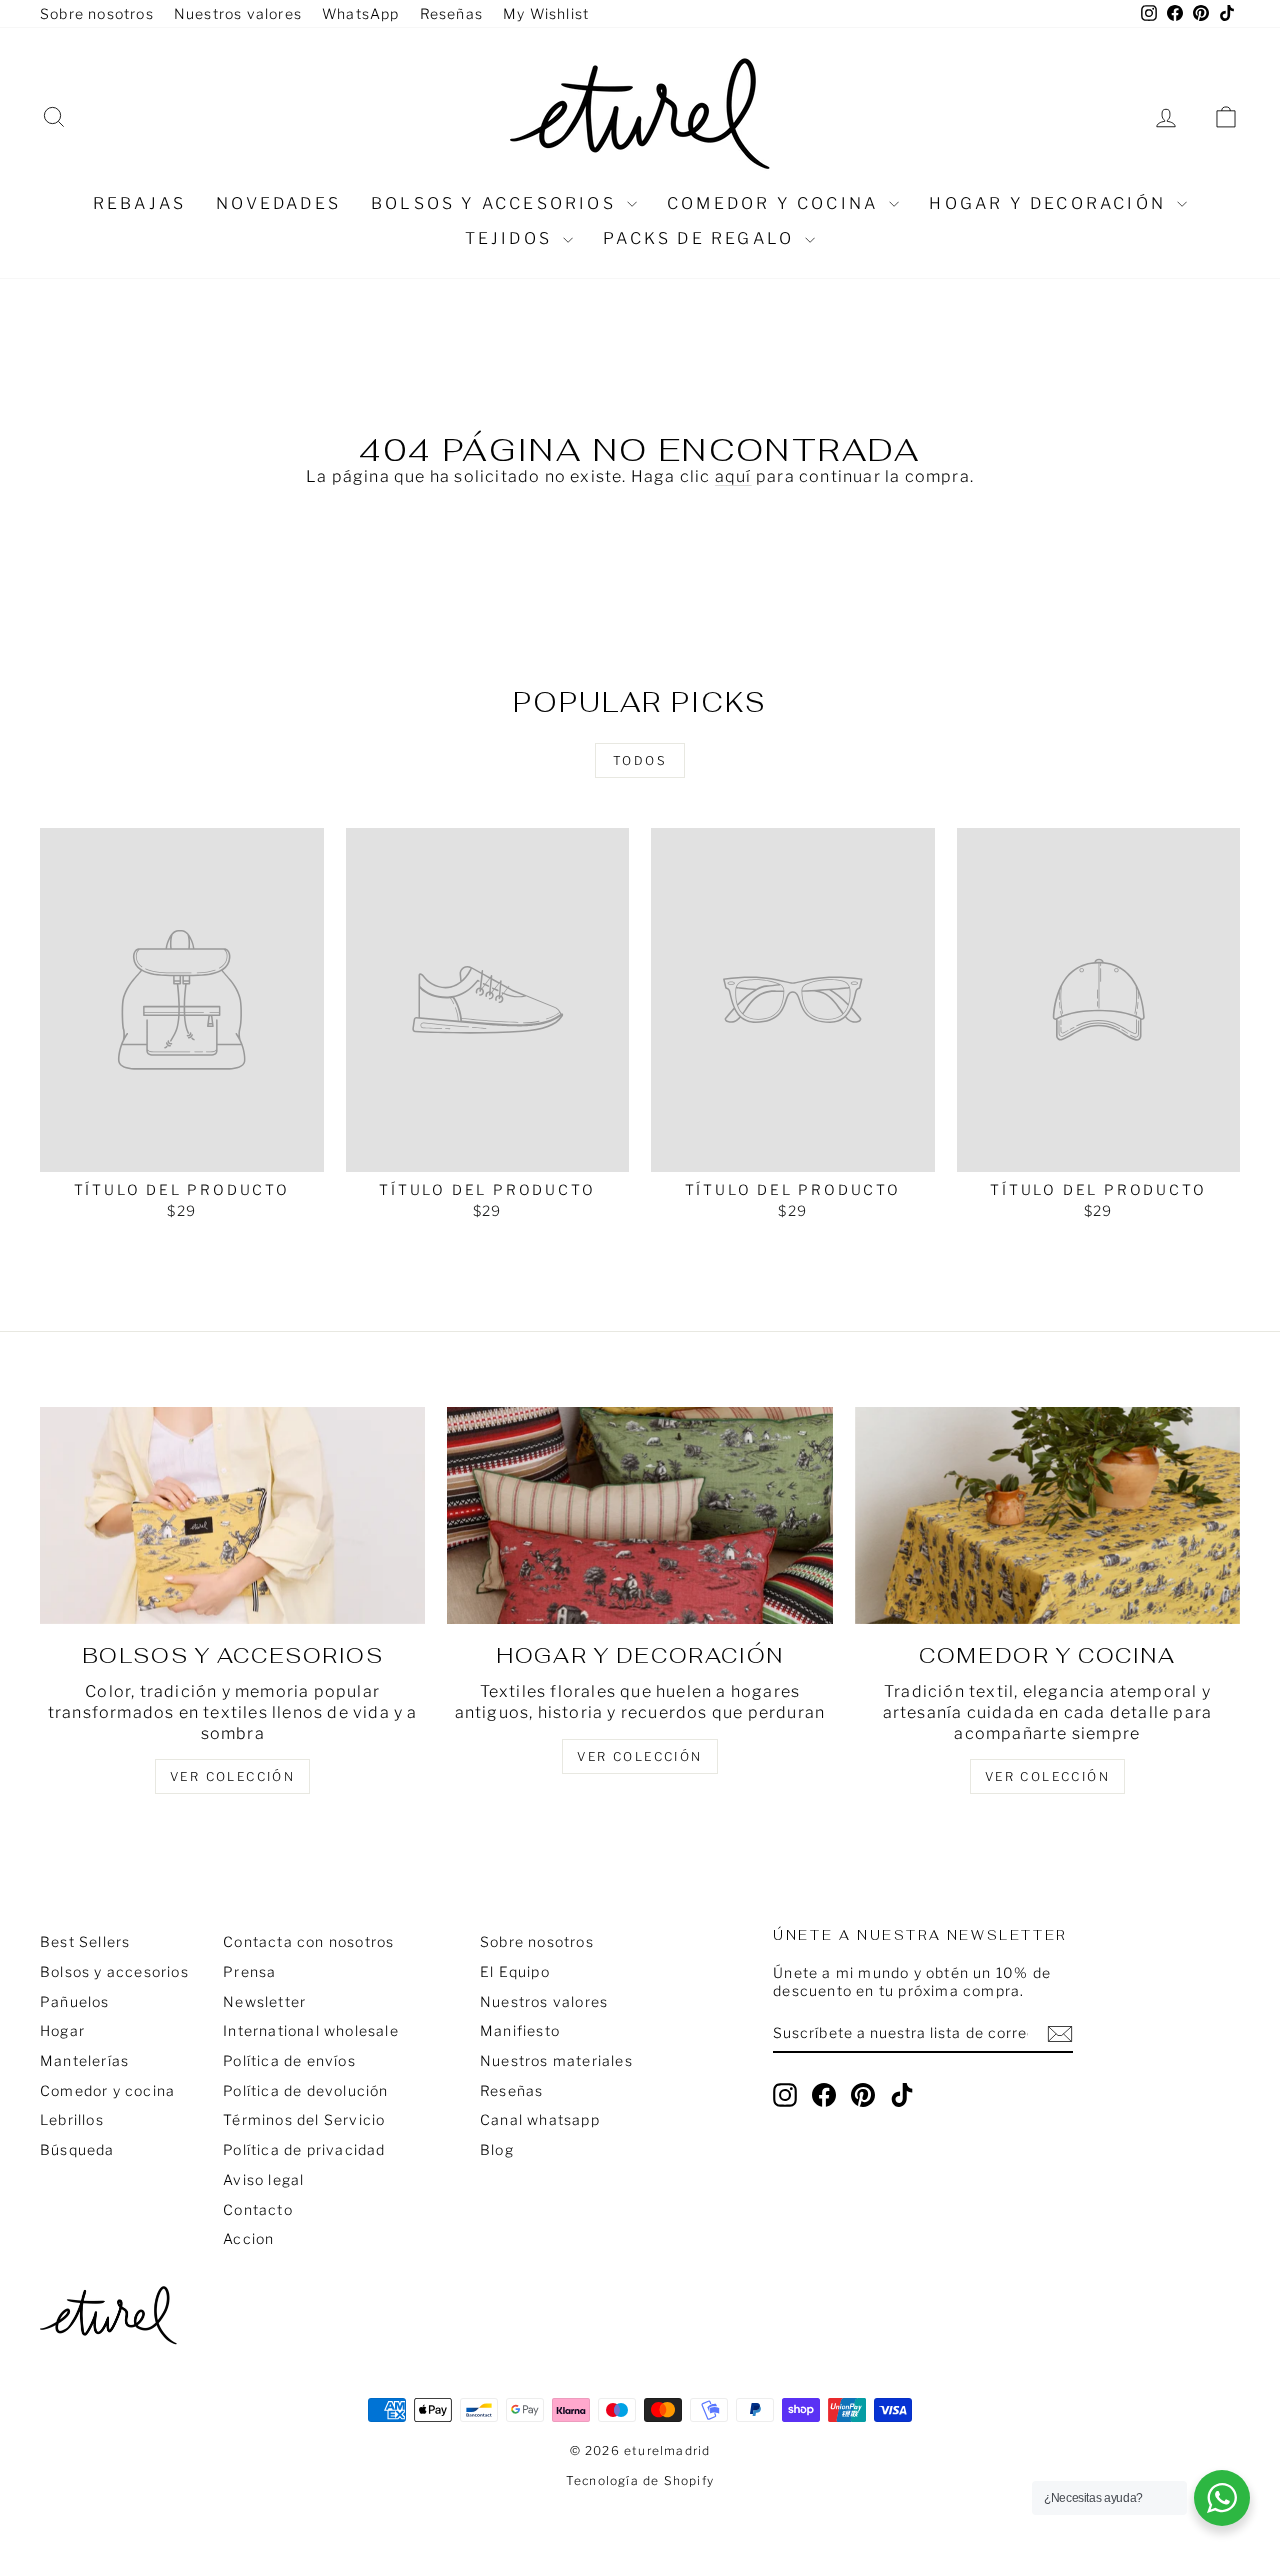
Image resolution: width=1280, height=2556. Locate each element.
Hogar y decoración (1050, 203)
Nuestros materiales (556, 2060)
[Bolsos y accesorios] (232, 1515)
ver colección (232, 1776)
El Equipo (515, 1971)
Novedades (278, 203)
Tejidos (512, 238)
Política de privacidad (304, 2149)
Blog (497, 2149)
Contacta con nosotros (308, 1941)
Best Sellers (85, 1941)
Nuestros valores (238, 13)
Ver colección (1047, 1776)
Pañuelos (75, 2001)
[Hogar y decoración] (639, 1515)
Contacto (258, 2209)
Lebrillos (72, 2119)
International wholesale (311, 2030)
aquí (733, 476)
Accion (248, 2238)
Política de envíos (289, 2060)
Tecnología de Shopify (640, 2480)
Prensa (249, 1971)
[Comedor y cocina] (1047, 1515)
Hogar (62, 2030)
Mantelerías (84, 2060)
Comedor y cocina (775, 203)
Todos (640, 760)
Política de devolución (305, 2090)
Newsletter (264, 2001)
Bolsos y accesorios (496, 203)
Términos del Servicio (304, 2119)
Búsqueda (77, 2149)
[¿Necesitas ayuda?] (1222, 2498)
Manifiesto (520, 2030)
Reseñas (451, 13)
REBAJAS (139, 203)
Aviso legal (263, 2179)
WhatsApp (361, 13)
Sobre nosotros (97, 13)
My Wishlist (546, 13)
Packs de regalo (701, 238)
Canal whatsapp (540, 2119)
